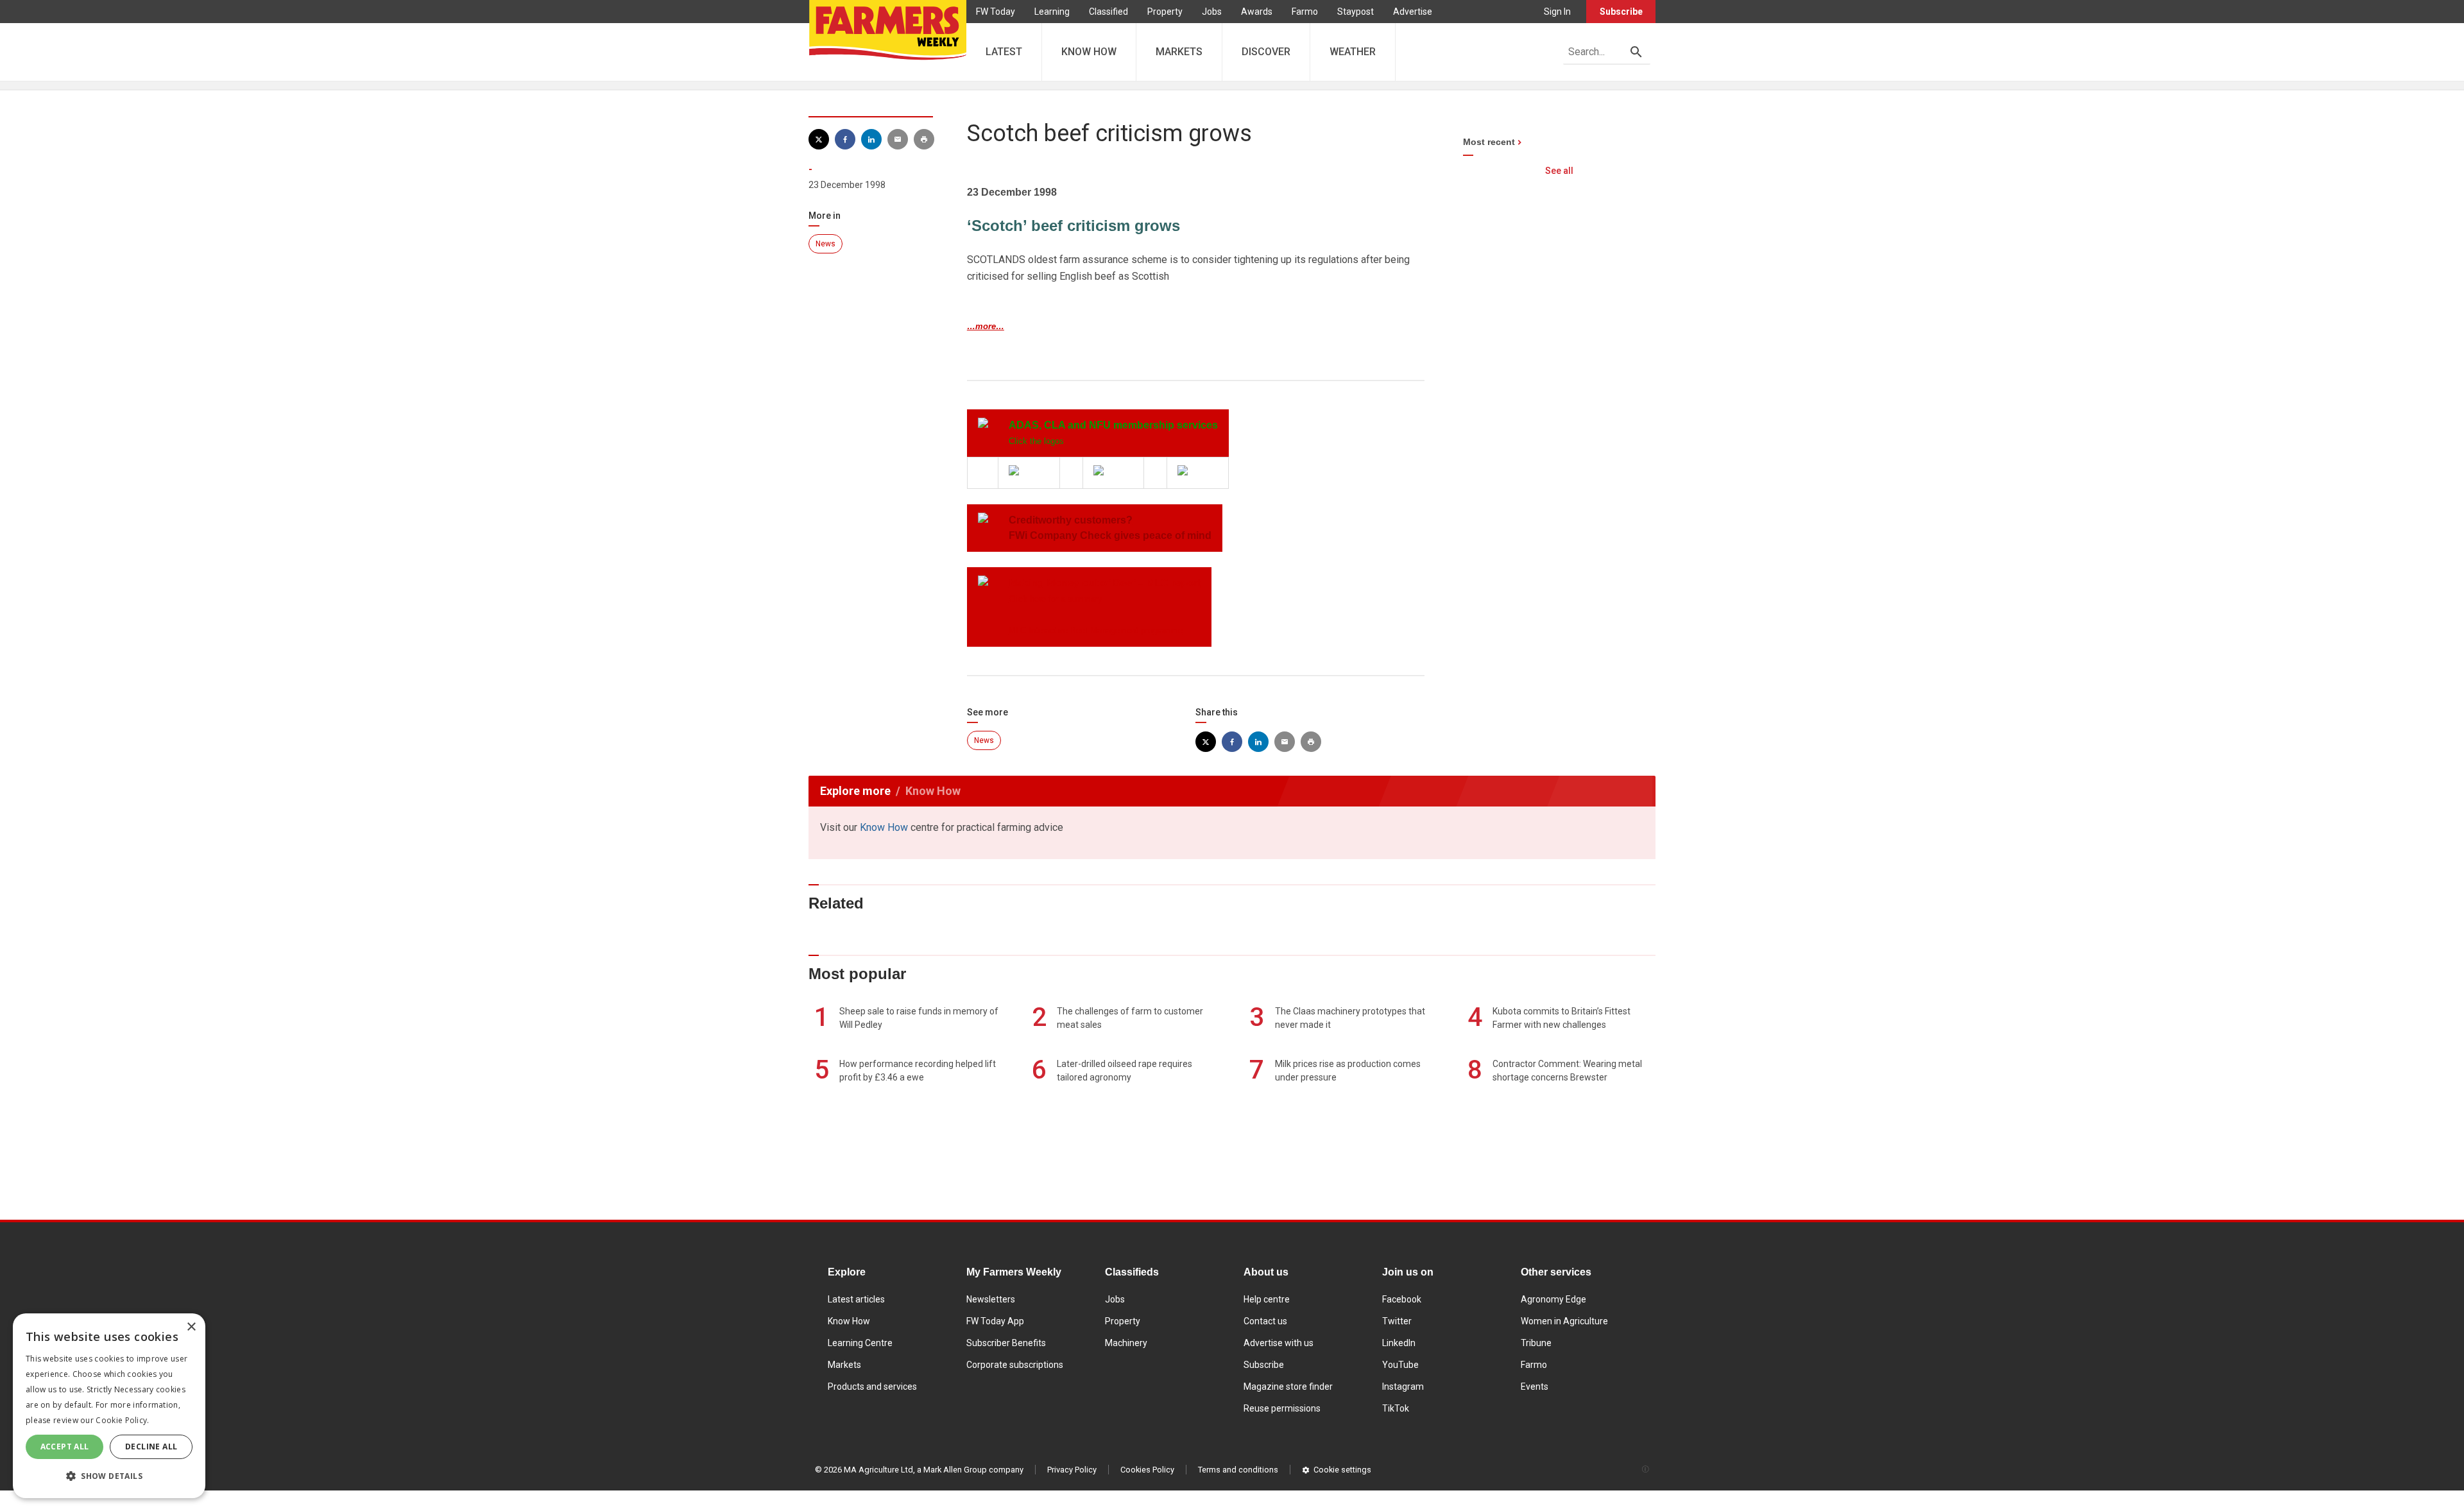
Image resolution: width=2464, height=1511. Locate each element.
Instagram (1403, 1387)
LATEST (1004, 52)
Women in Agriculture (1564, 1321)
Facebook (1402, 1299)
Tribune (1536, 1343)
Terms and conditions (1238, 1470)
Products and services (872, 1387)
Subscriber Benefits (1006, 1343)
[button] (109, 1476)
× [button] (191, 1327)
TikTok (1396, 1408)
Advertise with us (1279, 1343)
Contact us (1265, 1321)
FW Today (996, 12)
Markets (844, 1365)
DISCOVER (1266, 52)
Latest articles (856, 1299)
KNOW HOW (1089, 52)
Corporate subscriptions (1015, 1365)
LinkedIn (1399, 1343)
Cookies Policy (1147, 1470)
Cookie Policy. (122, 1420)
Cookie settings (1342, 1470)
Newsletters (991, 1299)
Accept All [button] (65, 1447)
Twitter (1397, 1321)
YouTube (1400, 1365)
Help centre (1267, 1299)
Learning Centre (860, 1343)
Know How (884, 827)
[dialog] (109, 1406)
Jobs (1212, 12)
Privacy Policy (1072, 1470)
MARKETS (1179, 52)
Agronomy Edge (1553, 1299)
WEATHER (1353, 52)
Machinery (1126, 1343)
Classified (1108, 12)
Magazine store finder (1288, 1387)
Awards (1257, 12)
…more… (986, 326)
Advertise (1413, 12)
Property (1165, 12)
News (826, 244)
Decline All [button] (151, 1447)
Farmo (1305, 12)
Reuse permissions (1282, 1408)
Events (1535, 1387)
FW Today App (995, 1321)
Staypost (1356, 12)
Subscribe (1621, 12)
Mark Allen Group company (973, 1470)
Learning (1052, 12)
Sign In (1557, 12)
